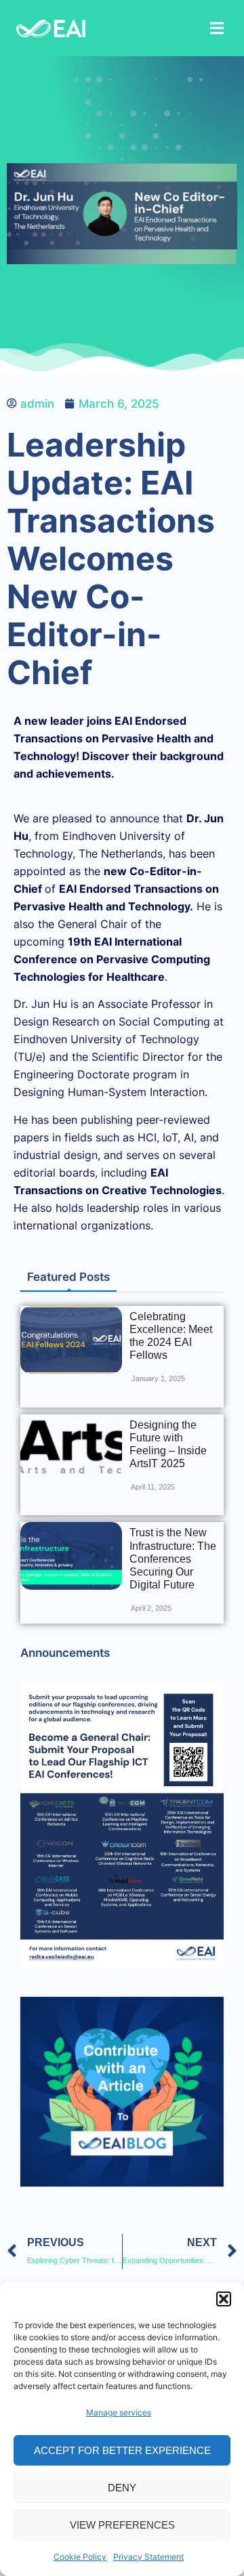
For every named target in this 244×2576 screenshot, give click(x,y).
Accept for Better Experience (122, 2450)
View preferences (122, 2525)
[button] (224, 2299)
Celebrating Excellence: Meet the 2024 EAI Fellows (171, 1336)
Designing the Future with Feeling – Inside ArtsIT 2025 (168, 1444)
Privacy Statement (148, 2557)
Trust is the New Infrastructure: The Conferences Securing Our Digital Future (173, 1559)
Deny (122, 2488)
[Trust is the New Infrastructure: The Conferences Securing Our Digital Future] (71, 1556)
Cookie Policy (80, 2557)
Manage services (119, 2412)
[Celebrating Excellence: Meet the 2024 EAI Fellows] (71, 1340)
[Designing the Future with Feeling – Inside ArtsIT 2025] (71, 1448)
